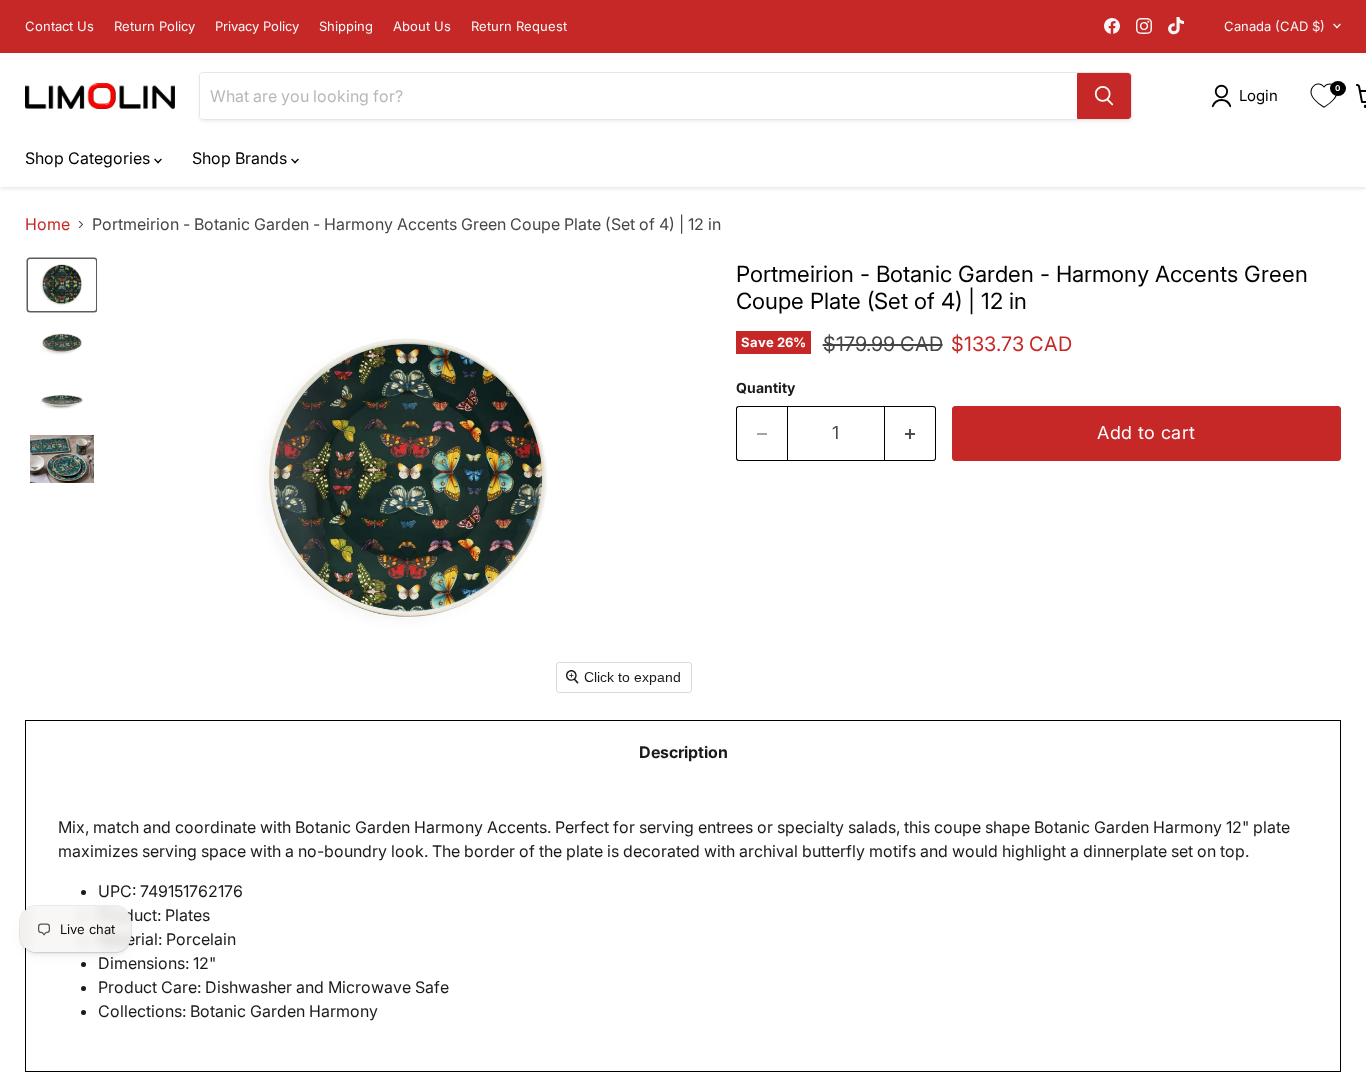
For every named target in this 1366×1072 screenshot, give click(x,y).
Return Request (519, 26)
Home (47, 224)
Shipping (346, 26)
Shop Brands (241, 158)
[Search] (1104, 96)
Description (683, 752)
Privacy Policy (257, 26)
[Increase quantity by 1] (910, 433)
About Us (422, 26)
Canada (1274, 26)
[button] (1248, 96)
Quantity (765, 388)
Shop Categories (89, 158)
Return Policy (154, 26)
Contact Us (59, 26)
